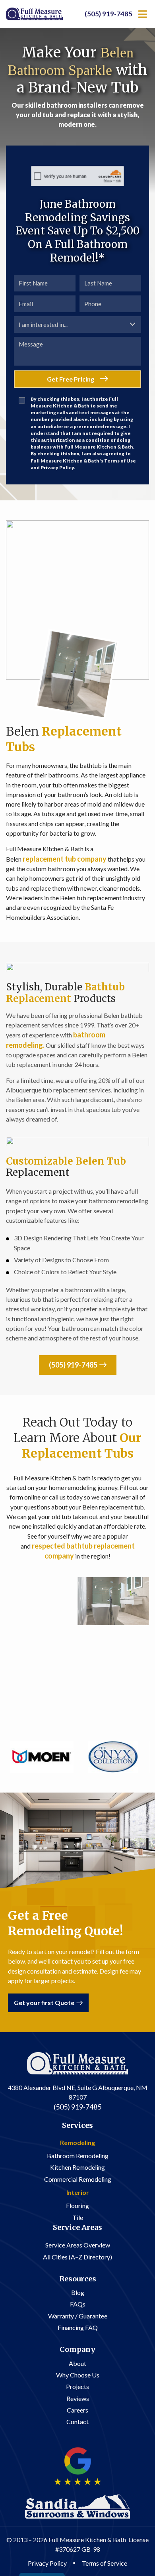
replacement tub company (65, 859)
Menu (143, 14)
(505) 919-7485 (108, 14)
